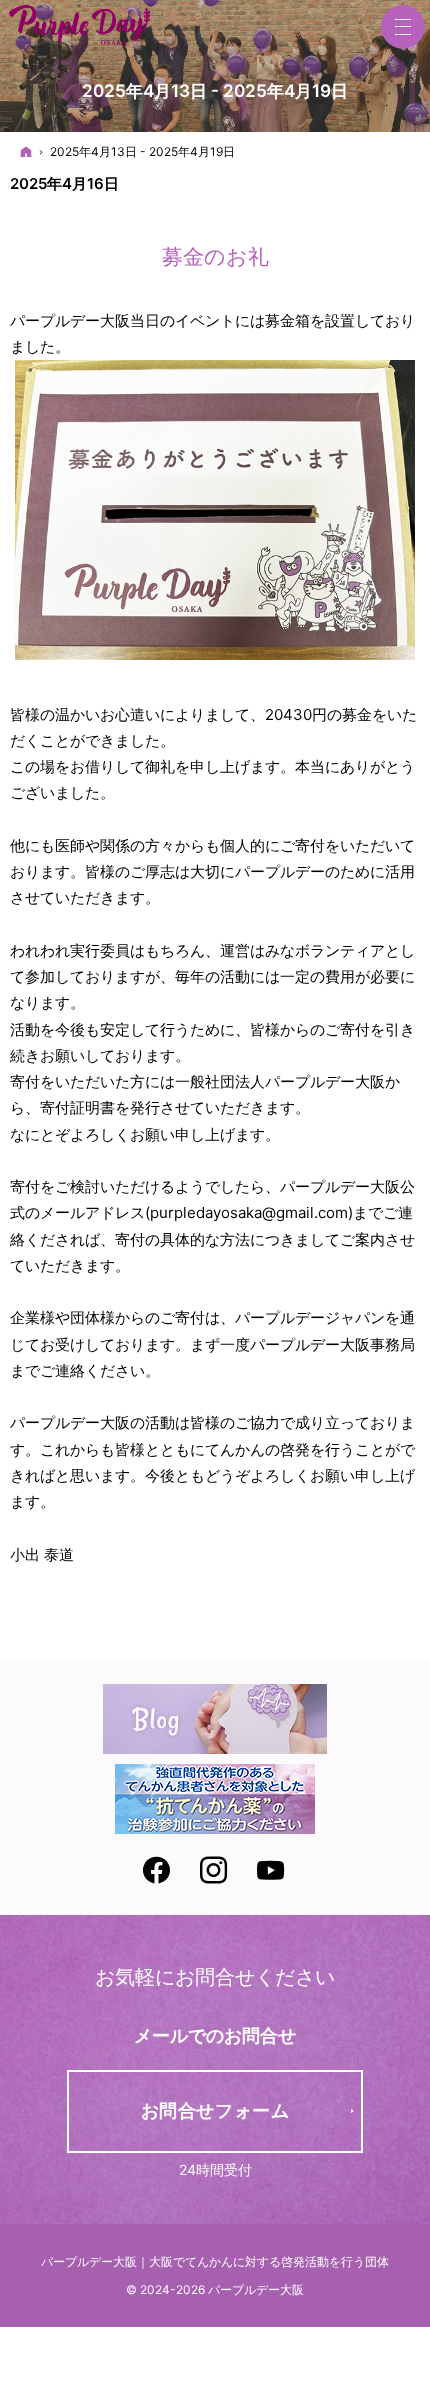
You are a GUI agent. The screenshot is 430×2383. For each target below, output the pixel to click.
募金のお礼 (215, 256)
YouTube (272, 1873)
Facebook (158, 1873)
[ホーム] (26, 151)
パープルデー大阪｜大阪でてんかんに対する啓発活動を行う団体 (215, 2261)
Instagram (215, 1873)
